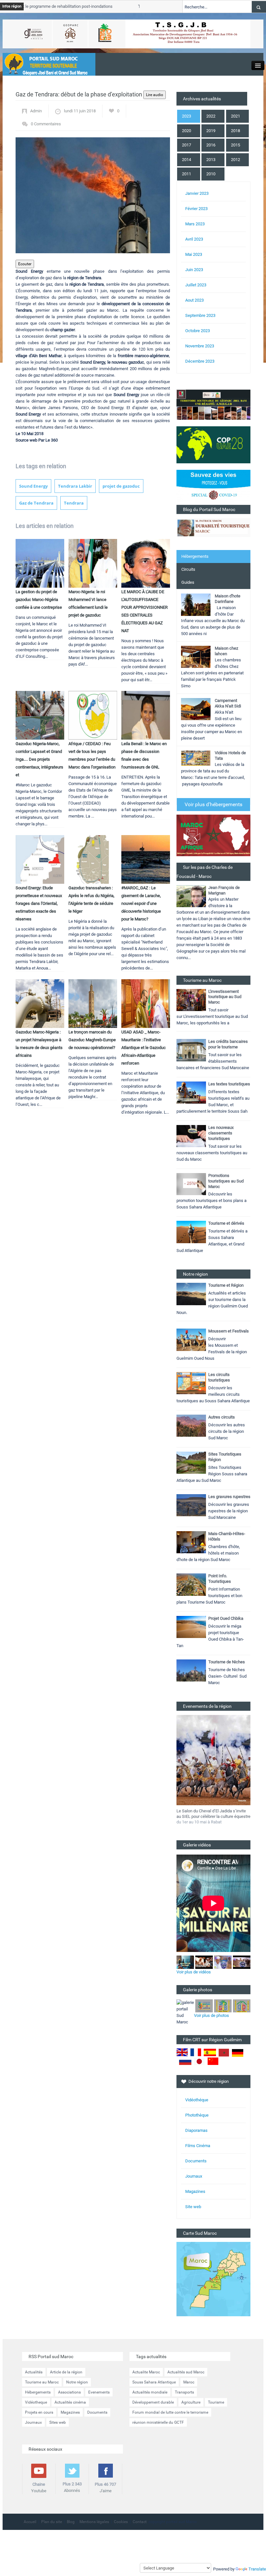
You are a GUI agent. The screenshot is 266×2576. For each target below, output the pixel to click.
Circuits (188, 569)
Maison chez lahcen (226, 651)
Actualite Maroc (146, 2372)
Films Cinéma (198, 2146)
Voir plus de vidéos (194, 1972)
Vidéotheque (36, 2402)
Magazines (195, 2191)
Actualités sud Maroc (186, 2372)
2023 (187, 116)
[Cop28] (213, 444)
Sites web (58, 2422)
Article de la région (66, 2372)
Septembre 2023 (200, 315)
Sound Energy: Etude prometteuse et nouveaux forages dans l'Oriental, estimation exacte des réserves (39, 903)
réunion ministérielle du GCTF (158, 2422)
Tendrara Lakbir (75, 486)
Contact (140, 2522)
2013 (211, 160)
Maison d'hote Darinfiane (228, 599)
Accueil (30, 2522)
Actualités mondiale (150, 2392)
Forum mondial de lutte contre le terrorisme (170, 2412)
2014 (187, 160)
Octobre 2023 (198, 331)
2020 (187, 131)
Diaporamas (196, 2130)
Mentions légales (94, 2522)
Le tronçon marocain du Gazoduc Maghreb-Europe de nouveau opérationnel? (92, 1040)
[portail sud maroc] (46, 64)
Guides (188, 582)
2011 (187, 174)
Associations (69, 2392)
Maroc (189, 2382)
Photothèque (197, 2115)
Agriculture (191, 2402)
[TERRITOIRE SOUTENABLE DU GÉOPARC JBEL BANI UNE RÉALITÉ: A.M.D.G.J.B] (213, 404)
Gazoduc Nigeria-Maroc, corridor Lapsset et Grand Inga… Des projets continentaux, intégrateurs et (39, 759)
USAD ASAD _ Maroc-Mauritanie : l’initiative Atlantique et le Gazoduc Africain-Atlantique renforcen (144, 1048)
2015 (236, 145)
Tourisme (216, 2402)
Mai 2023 (194, 254)
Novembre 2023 (200, 346)
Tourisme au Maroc (42, 2382)
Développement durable (153, 2402)
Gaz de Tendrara (36, 503)
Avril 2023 (194, 239)
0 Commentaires (46, 124)
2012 (236, 160)
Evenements (99, 2392)
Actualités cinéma (70, 2402)
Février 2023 (196, 209)
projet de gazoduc (121, 486)
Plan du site (52, 2522)
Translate (257, 2569)
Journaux (194, 2176)
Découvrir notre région (209, 2081)
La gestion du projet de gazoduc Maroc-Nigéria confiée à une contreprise (39, 600)
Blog (71, 2522)
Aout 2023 (194, 300)
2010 (211, 174)
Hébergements (195, 556)
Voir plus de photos (212, 2015)
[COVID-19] (213, 487)
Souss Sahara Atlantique (154, 2382)
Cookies (121, 2522)
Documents (196, 2161)
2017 (187, 145)
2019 (211, 131)
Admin (36, 111)
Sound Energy (33, 486)
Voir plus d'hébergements (213, 804)
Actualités (34, 2372)
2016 (211, 145)
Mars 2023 (195, 224)
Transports (184, 2392)
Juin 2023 (194, 270)
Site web (193, 2207)
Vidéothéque (197, 2100)
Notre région (77, 2382)
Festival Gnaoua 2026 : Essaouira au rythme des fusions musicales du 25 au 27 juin (212, 1816)
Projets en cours (39, 2412)
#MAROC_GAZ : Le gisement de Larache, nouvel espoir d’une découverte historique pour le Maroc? (141, 903)
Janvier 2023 (197, 193)
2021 (236, 116)
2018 (236, 131)
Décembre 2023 (200, 361)
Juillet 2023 (196, 285)
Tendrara (74, 503)
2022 (211, 116)
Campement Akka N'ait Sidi (228, 703)
